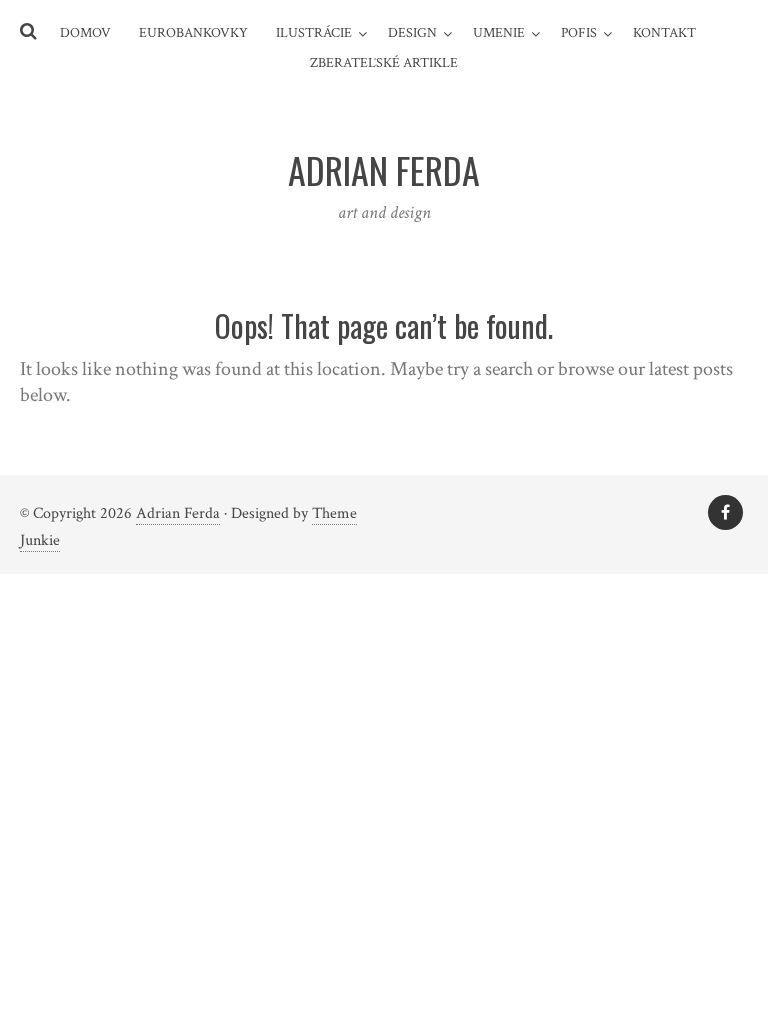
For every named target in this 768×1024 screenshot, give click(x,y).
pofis (579, 33)
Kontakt (664, 33)
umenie (499, 33)
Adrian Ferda (178, 513)
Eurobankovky (193, 33)
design (412, 33)
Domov (85, 33)
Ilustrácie (314, 33)
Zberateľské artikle (384, 63)
